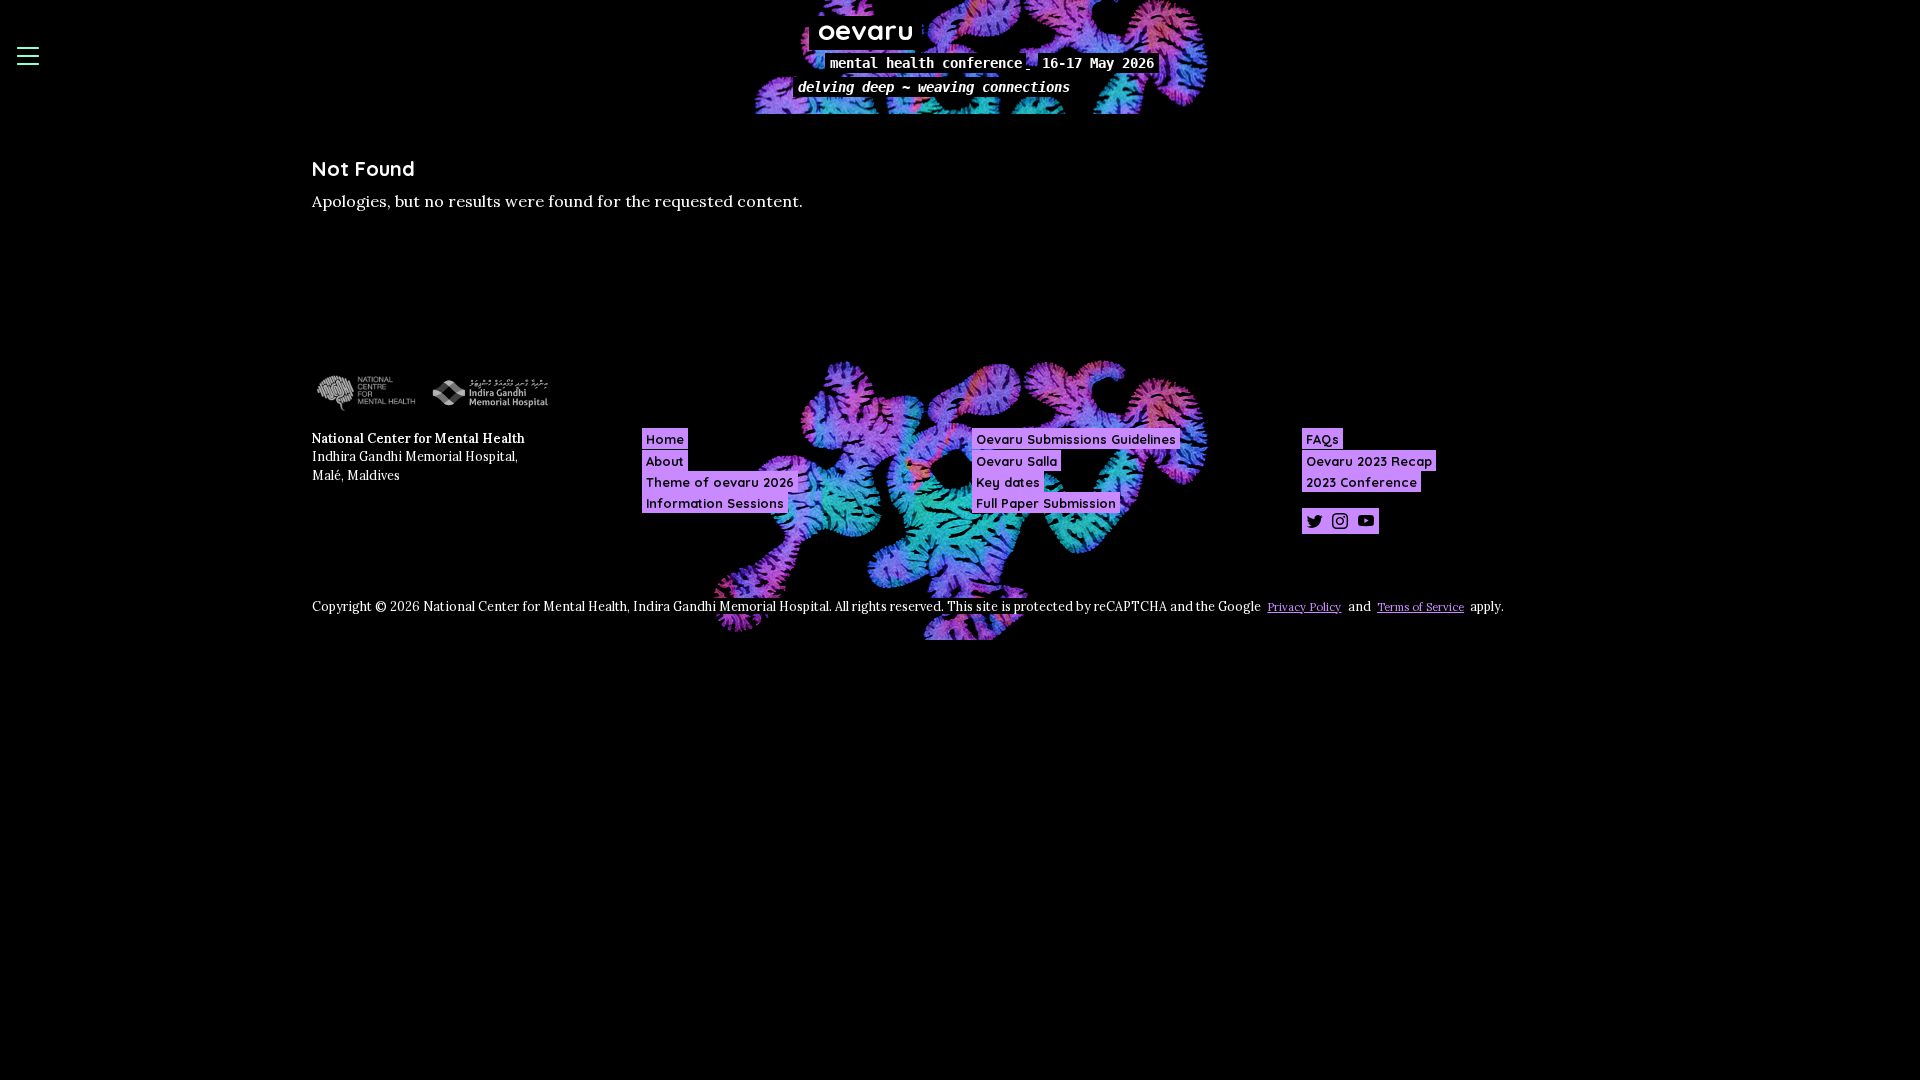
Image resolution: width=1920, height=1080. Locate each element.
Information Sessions (715, 503)
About (665, 460)
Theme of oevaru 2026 (720, 481)
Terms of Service (1420, 607)
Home (665, 439)
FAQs (1322, 439)
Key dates (1008, 481)
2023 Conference (1361, 481)
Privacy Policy (1304, 607)
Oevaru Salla (1016, 460)
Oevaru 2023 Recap (1369, 460)
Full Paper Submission (1046, 503)
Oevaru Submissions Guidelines (1076, 439)
